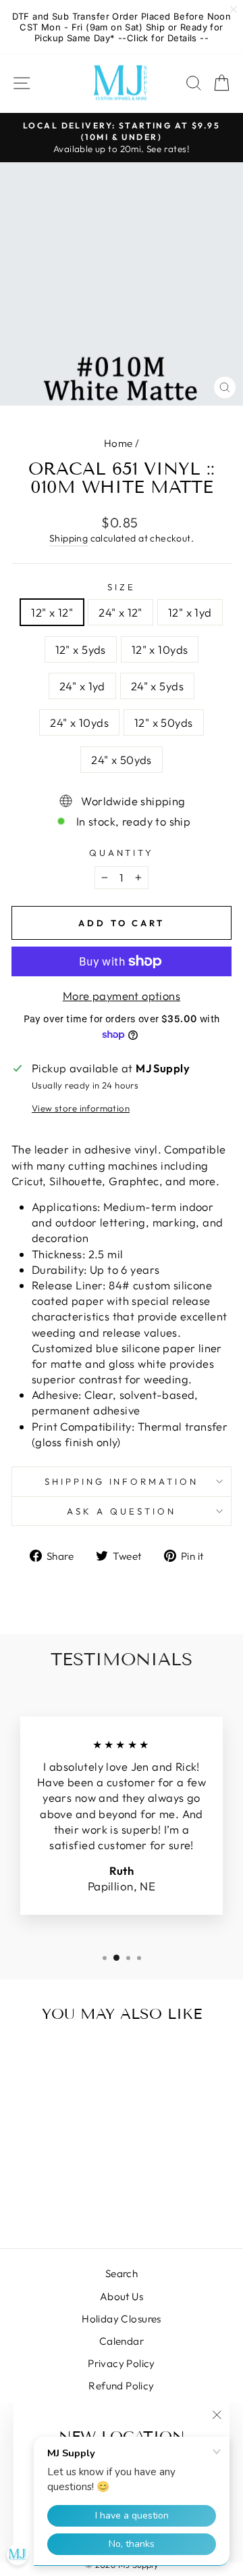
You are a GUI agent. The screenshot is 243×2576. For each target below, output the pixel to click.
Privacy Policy (122, 2363)
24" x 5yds (157, 686)
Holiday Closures (122, 2319)
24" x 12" (120, 612)
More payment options (122, 996)
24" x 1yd (82, 686)
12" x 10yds (160, 649)
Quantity (122, 853)
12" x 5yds (81, 649)
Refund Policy (121, 2386)
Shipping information (122, 1481)
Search (122, 2273)
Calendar (122, 2341)
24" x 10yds (79, 722)
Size (122, 587)
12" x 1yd (190, 612)
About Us (122, 2296)
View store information (81, 1108)
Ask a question (122, 1511)
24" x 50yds (122, 760)
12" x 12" (52, 612)
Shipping (69, 538)
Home (118, 443)
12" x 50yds (164, 722)
